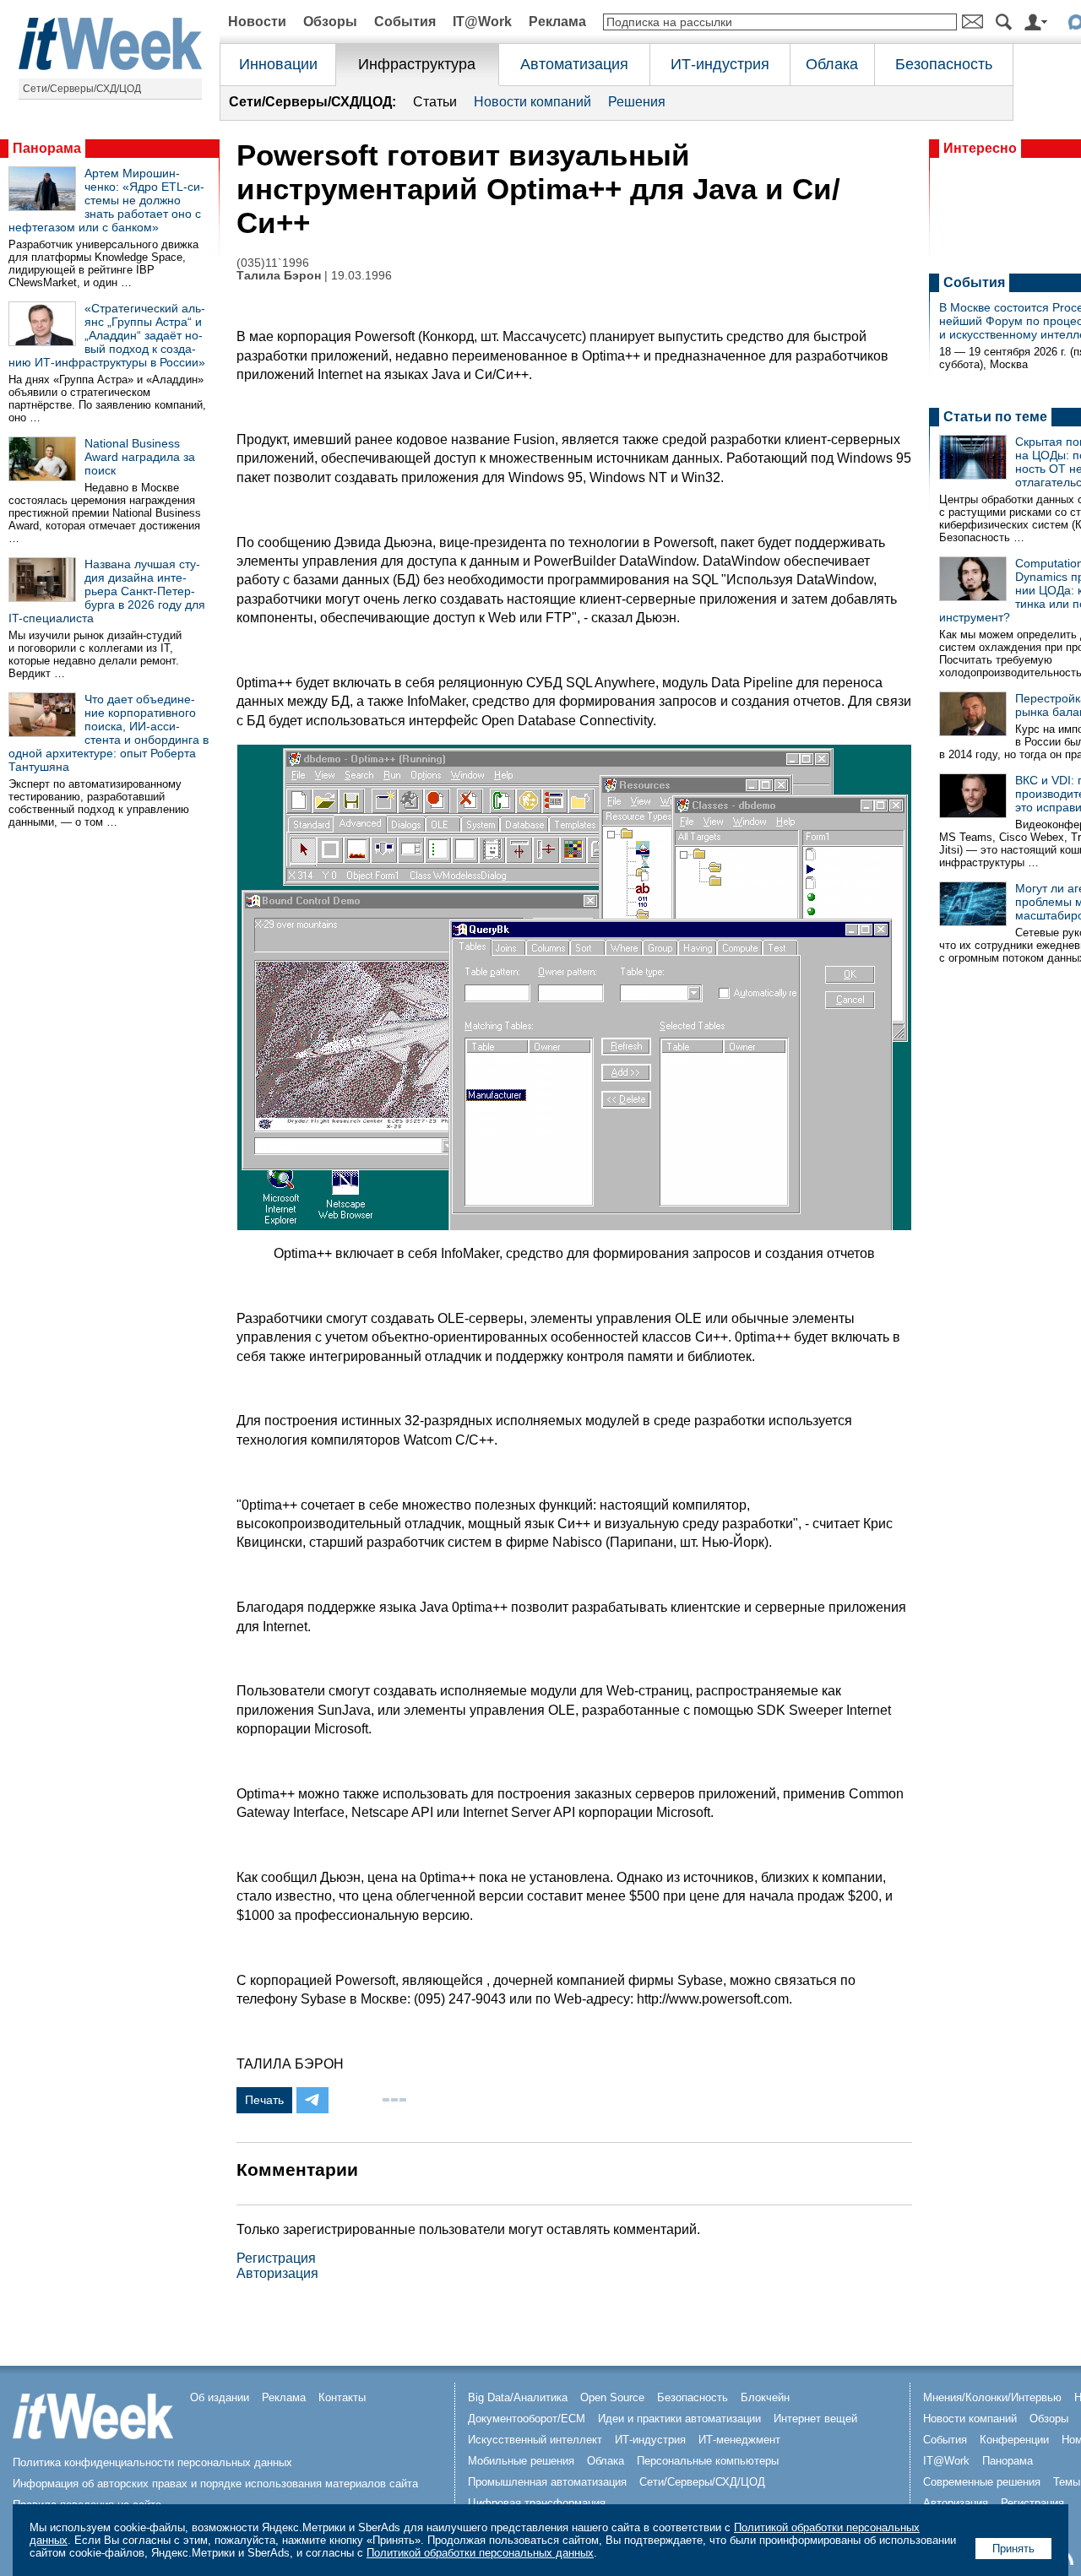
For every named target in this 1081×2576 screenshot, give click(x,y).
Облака (832, 64)
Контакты (342, 2397)
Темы (1067, 2482)
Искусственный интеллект (535, 2440)
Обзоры (330, 22)
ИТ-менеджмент (739, 2440)
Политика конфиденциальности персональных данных (152, 2462)
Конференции (1014, 2440)
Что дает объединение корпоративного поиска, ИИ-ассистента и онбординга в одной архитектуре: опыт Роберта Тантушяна (109, 733)
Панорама (47, 148)
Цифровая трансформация (537, 2503)
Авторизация (277, 2273)
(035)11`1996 (273, 263)
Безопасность (944, 64)
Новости (257, 22)
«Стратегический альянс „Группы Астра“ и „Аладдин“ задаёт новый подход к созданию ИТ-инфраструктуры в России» (107, 335)
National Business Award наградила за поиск (140, 457)
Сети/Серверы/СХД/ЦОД (82, 89)
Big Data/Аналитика (518, 2397)
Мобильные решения (521, 2461)
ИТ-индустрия (720, 64)
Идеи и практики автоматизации (679, 2419)
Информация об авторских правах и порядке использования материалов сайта (215, 2484)
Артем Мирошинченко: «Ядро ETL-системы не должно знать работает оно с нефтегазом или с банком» (106, 200)
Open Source (612, 2397)
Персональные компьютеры (708, 2461)
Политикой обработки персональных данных (480, 2553)
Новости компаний (532, 102)
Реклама (557, 22)
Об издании (220, 2397)
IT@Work (482, 22)
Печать (264, 2100)
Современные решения (982, 2482)
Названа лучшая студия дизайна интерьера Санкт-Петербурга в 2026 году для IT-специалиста (107, 591)
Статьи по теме (995, 417)
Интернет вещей (815, 2419)
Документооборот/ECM (527, 2419)
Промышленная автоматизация (547, 2482)
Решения (637, 102)
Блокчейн (765, 2397)
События (405, 22)
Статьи (435, 102)
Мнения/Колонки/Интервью (992, 2397)
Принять (1013, 2549)
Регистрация (276, 2258)
